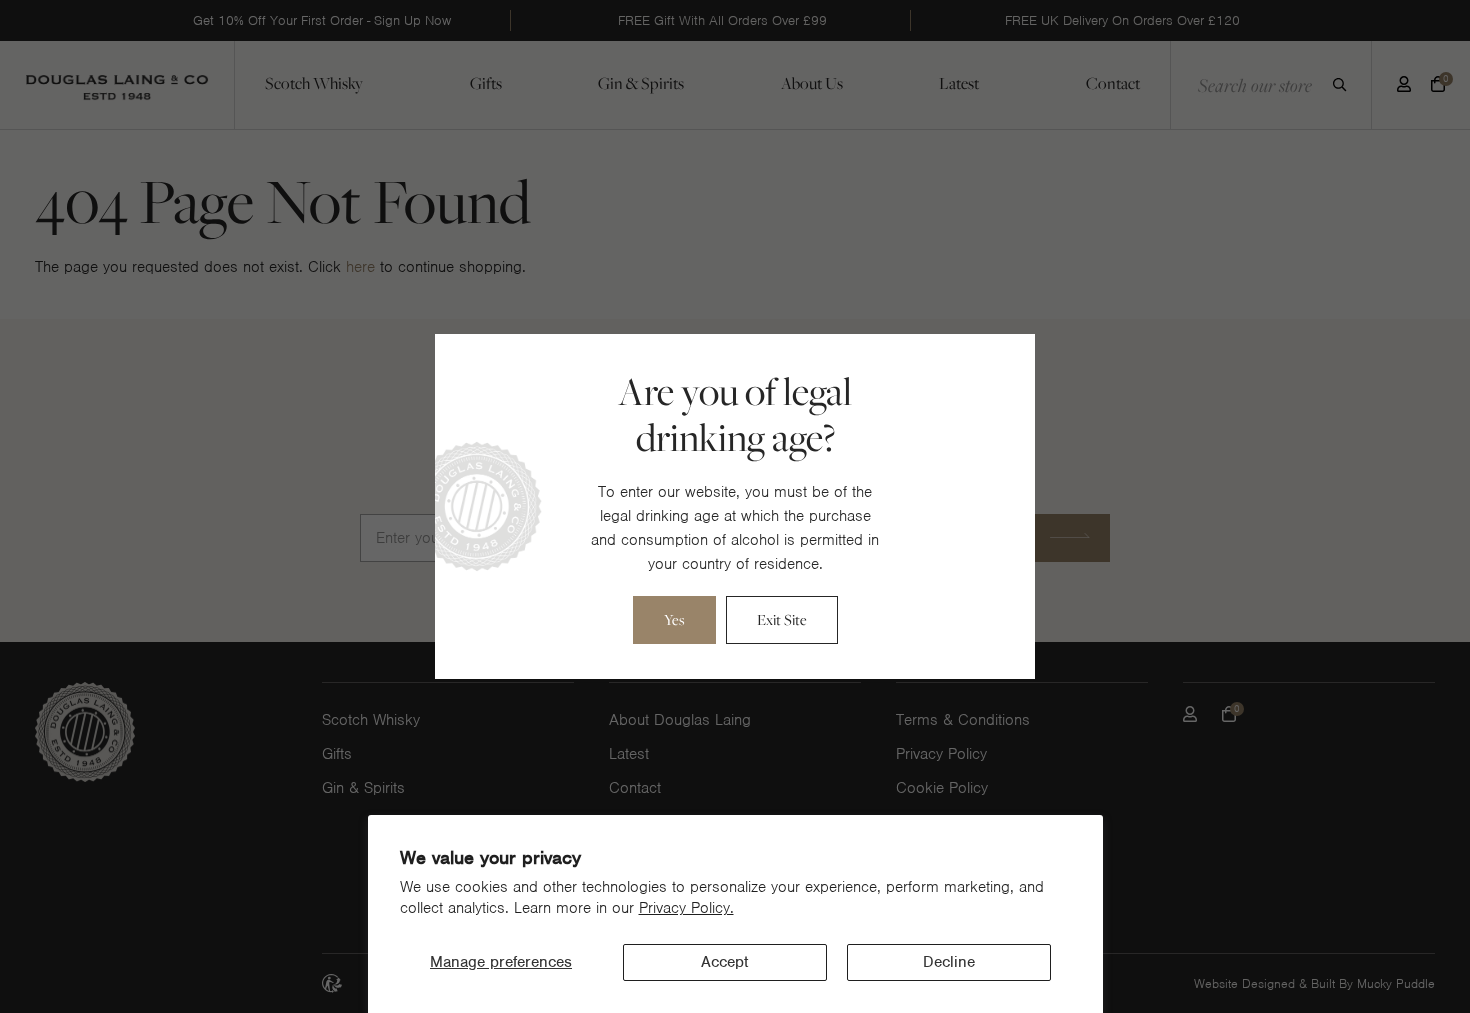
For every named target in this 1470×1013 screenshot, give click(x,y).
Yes (674, 619)
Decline (949, 962)
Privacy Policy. (686, 908)
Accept (724, 962)
